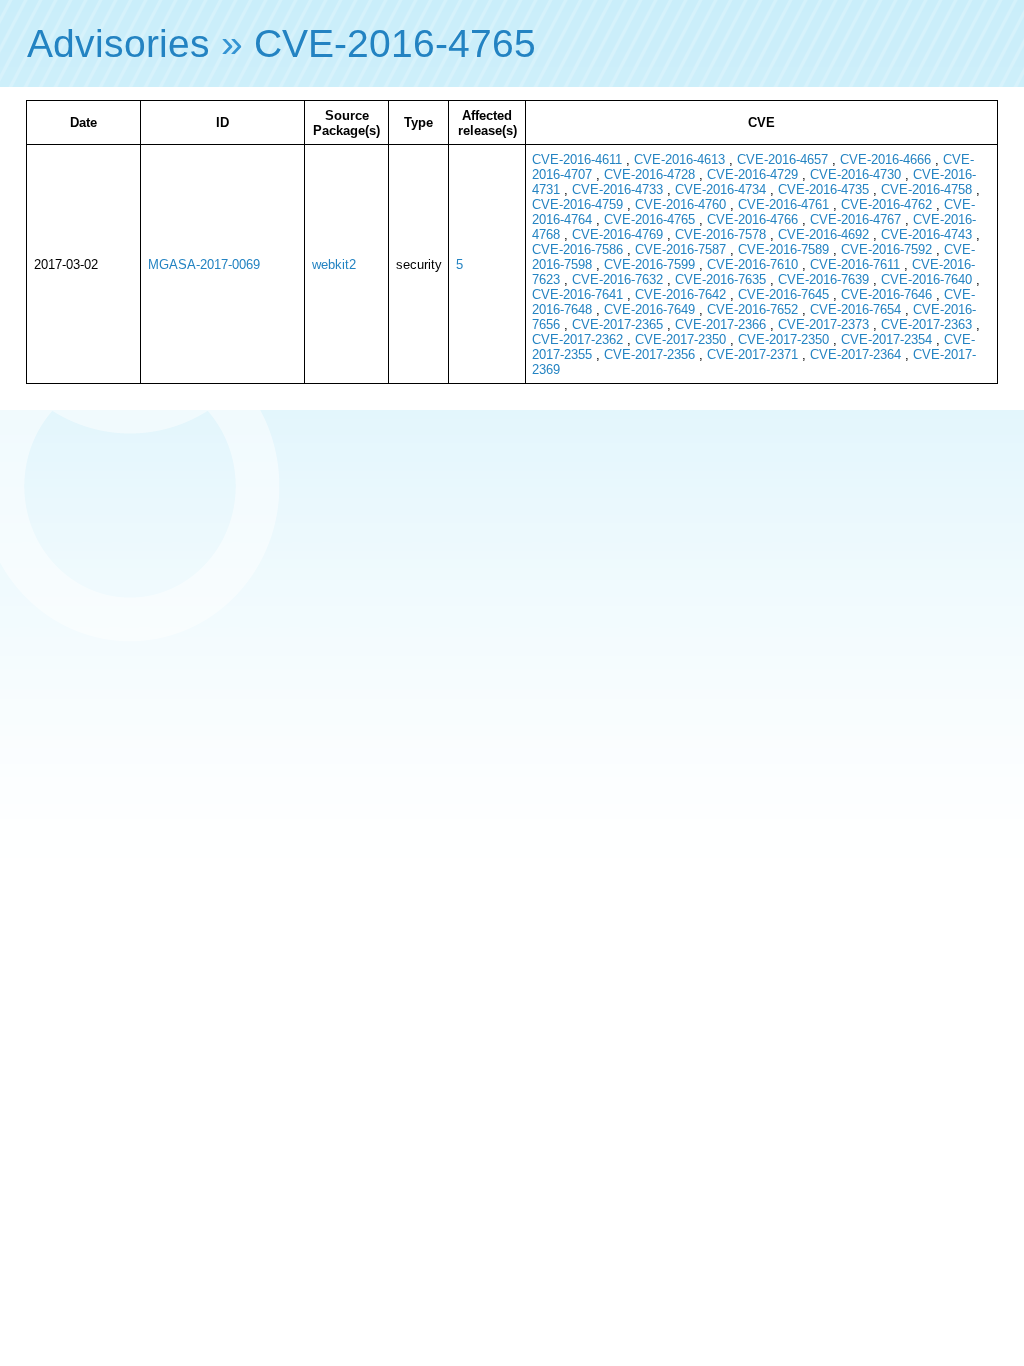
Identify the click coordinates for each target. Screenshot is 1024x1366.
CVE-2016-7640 (926, 279)
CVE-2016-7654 (855, 309)
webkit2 (334, 264)
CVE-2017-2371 (752, 354)
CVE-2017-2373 (823, 324)
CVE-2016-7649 (649, 309)
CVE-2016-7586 (577, 249)
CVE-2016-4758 (926, 189)
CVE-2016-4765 (395, 43)
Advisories (118, 43)
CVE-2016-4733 (617, 189)
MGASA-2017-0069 (204, 264)
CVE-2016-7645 (783, 294)
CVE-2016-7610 (752, 264)
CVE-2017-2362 (577, 339)
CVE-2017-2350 (680, 339)
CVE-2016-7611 (855, 264)
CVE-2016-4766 (752, 219)
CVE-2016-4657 (782, 159)
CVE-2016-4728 (649, 174)
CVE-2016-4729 (752, 174)
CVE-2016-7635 (720, 279)
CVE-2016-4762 (886, 204)
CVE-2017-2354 (886, 339)
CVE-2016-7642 (680, 294)
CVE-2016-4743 (926, 234)
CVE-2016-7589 (783, 249)
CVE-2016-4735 (823, 189)
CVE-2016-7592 (886, 249)
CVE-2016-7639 (823, 279)
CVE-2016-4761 (783, 204)
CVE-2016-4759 (577, 204)
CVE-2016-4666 (885, 159)
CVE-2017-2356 (649, 354)
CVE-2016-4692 (823, 234)
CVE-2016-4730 (855, 174)
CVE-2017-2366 (720, 324)
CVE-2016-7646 (886, 294)
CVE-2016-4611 (577, 159)
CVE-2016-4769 (617, 234)
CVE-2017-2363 (926, 324)
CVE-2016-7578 (720, 234)
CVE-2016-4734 (720, 189)
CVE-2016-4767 (855, 219)
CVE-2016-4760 (680, 204)
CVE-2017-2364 (855, 354)
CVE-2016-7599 (649, 264)
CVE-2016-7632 (617, 279)
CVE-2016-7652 (752, 309)
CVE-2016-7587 (680, 249)
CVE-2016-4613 (679, 159)
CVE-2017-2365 (617, 324)
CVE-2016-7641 (577, 294)
